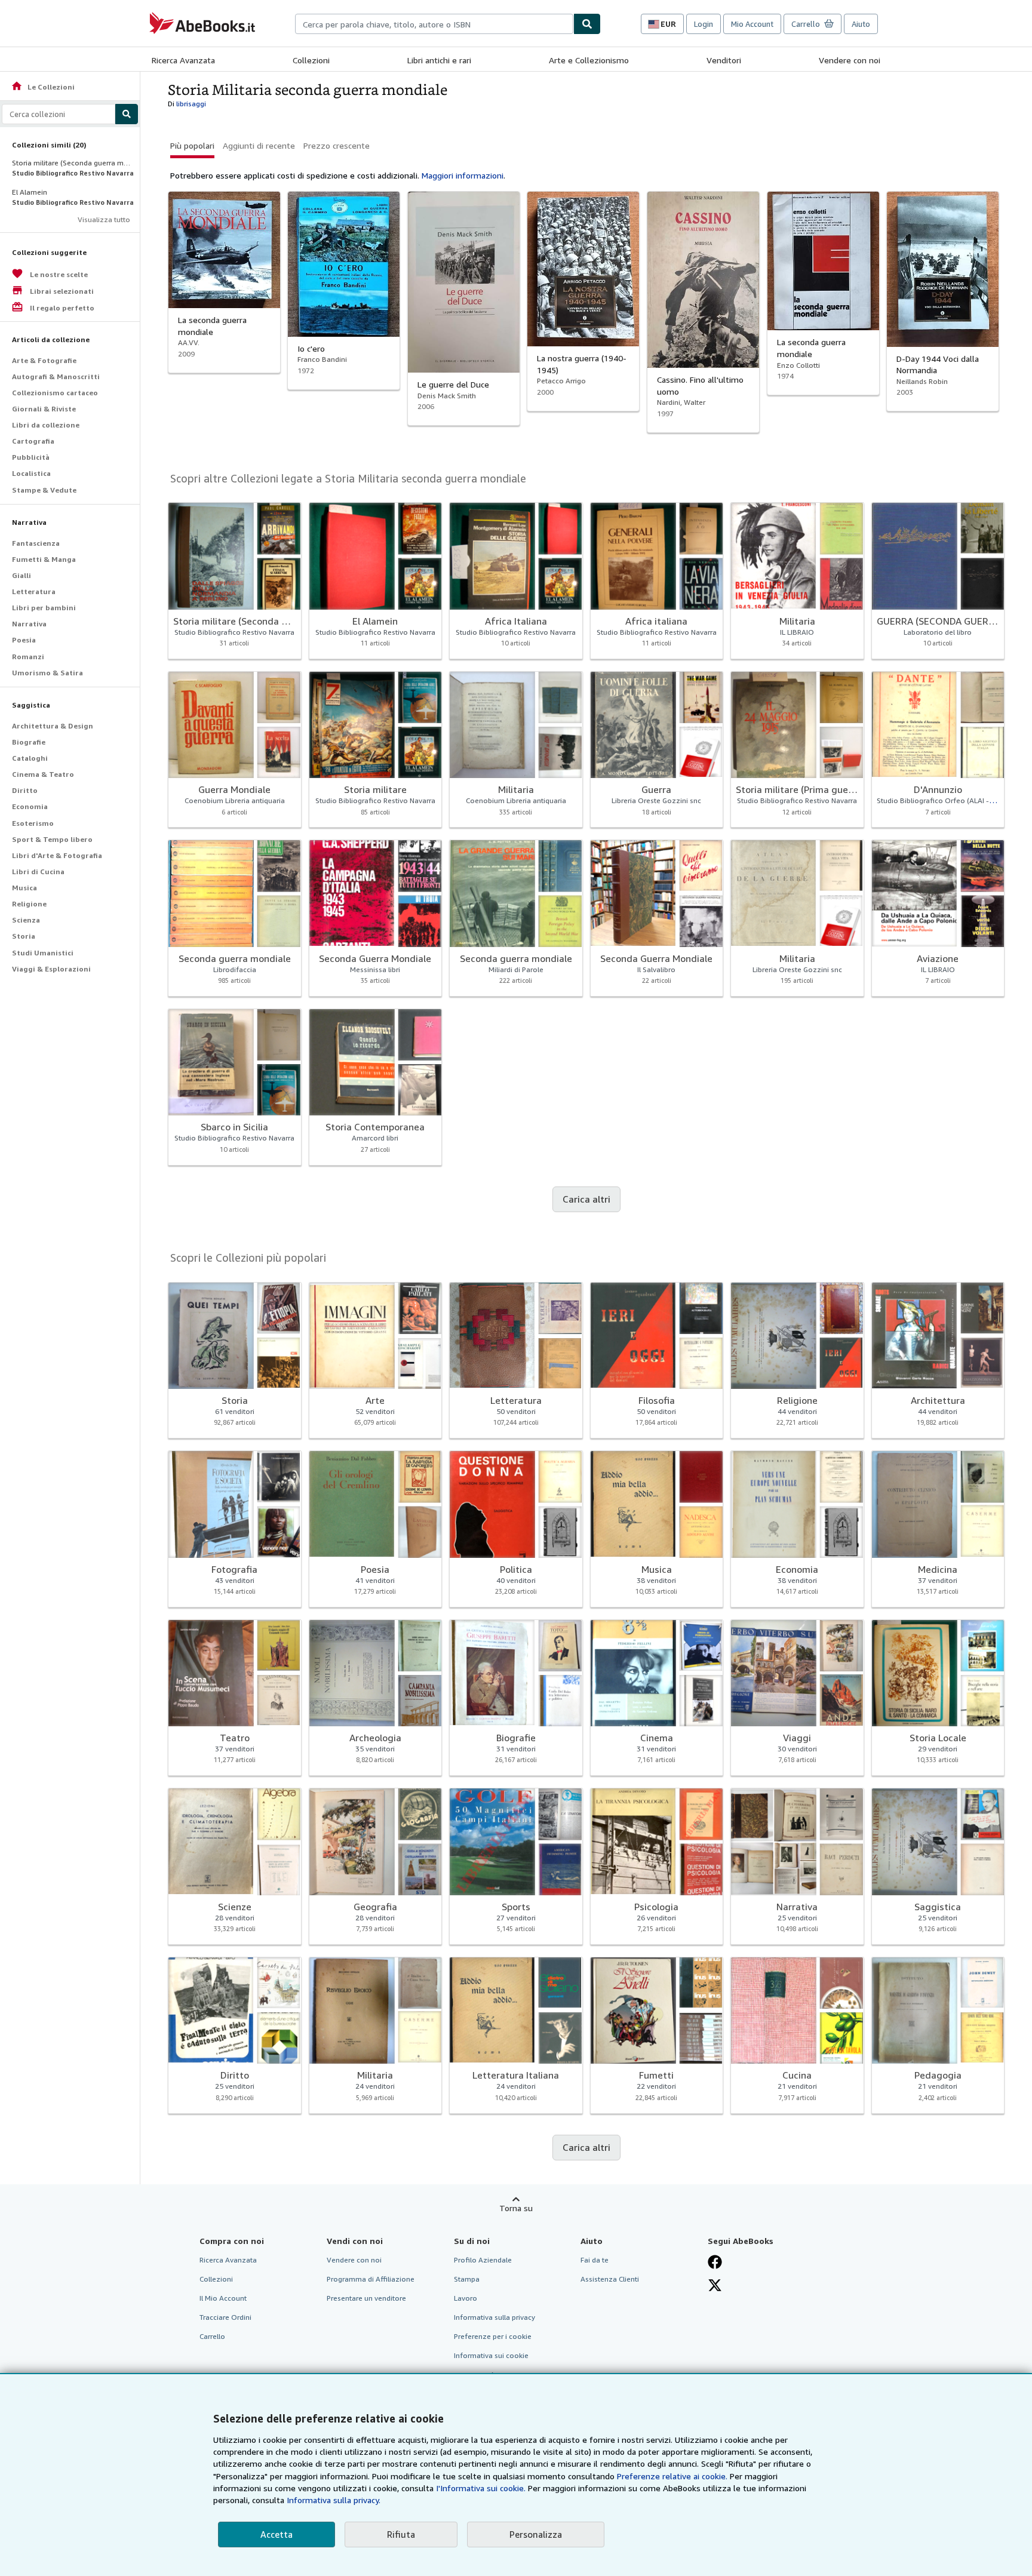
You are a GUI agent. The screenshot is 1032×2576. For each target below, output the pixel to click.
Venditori (724, 60)
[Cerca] (587, 24)
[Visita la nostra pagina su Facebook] (715, 2262)
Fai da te (595, 2260)
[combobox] (434, 24)
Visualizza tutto (104, 219)
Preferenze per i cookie (493, 2336)
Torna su (516, 2208)
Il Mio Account (223, 2298)
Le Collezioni (43, 87)
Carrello (212, 2336)
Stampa (467, 2279)
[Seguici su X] (715, 2285)
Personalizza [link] (536, 2534)
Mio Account (752, 24)
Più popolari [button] (192, 145)
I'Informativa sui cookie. (481, 2488)
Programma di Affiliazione (371, 2279)
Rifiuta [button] (401, 2534)
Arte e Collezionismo (589, 60)
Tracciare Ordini (225, 2317)
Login (704, 24)
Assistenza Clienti (610, 2279)
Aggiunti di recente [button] (259, 145)
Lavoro (466, 2298)
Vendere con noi (850, 60)
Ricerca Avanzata (183, 60)
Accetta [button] (277, 2534)
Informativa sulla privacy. (334, 2500)
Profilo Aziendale (483, 2260)
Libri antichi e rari (439, 60)
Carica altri (586, 1199)
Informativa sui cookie (491, 2355)
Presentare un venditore (366, 2298)
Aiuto (861, 24)
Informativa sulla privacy (494, 2317)
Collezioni (311, 60)
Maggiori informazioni (463, 175)
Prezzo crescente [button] (337, 145)
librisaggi (191, 104)
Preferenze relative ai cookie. (672, 2476)
